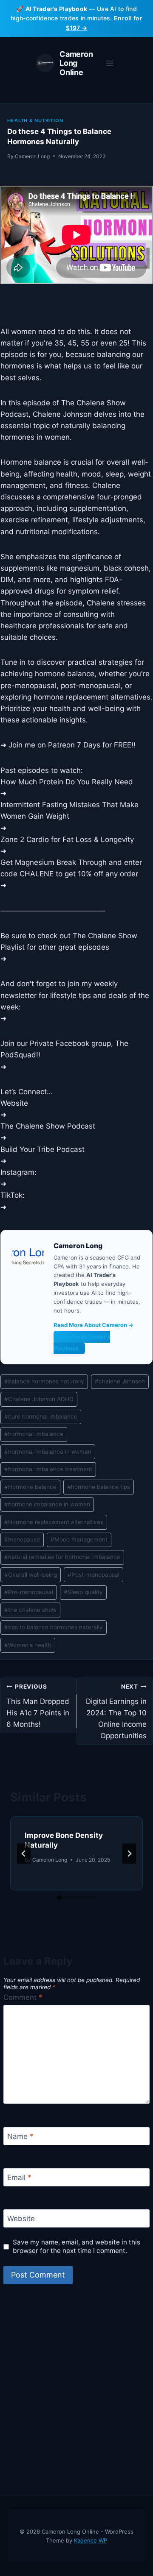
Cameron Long (32, 156)
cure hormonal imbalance (41, 1416)
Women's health (28, 1645)
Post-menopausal (93, 1575)
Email (19, 2177)
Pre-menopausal (29, 1592)
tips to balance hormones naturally (54, 1627)
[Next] (129, 1854)
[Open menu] (109, 63)
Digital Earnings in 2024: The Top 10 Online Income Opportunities (116, 1712)
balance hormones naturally (44, 1381)
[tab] (59, 1898)
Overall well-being (31, 1575)
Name (20, 2136)
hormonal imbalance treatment (48, 1469)
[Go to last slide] (24, 1854)
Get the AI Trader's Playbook (82, 1342)
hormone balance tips (99, 1487)
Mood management (79, 1539)
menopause (22, 1539)
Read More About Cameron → (93, 1325)
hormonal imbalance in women (48, 1452)
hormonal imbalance (34, 1434)
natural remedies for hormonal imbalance (62, 1557)
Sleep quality (83, 1592)
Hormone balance (30, 1487)
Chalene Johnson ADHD (39, 1399)
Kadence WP (91, 2540)
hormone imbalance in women (47, 1504)
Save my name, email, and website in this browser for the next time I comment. (76, 2246)
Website (21, 2219)
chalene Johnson (120, 1381)
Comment (23, 1997)
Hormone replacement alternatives (54, 1522)
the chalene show (30, 1610)
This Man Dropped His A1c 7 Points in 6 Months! (38, 1706)
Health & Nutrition (35, 120)
